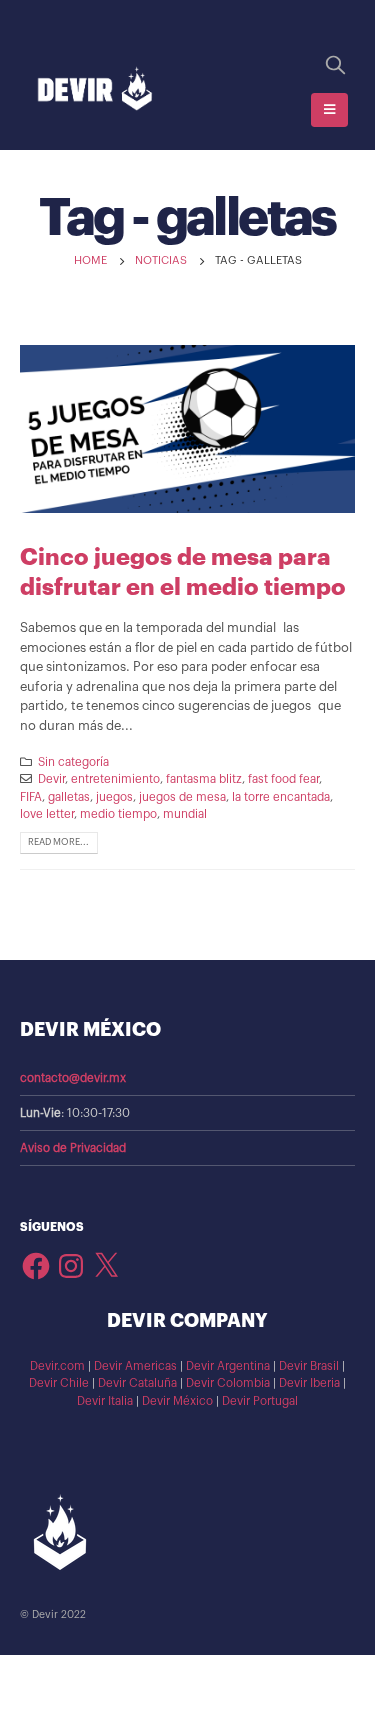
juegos (114, 797)
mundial (185, 814)
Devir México (177, 1401)
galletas (69, 797)
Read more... (58, 842)
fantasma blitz (204, 779)
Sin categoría (73, 762)
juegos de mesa (182, 797)
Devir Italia (105, 1401)
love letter (47, 814)
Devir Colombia (228, 1383)
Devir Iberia (309, 1383)
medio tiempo (118, 814)
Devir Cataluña (137, 1383)
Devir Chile (59, 1383)
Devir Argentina (228, 1366)
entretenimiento (115, 779)
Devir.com (57, 1366)
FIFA (31, 797)
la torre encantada (281, 797)
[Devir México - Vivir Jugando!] (95, 89)
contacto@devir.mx (73, 1078)
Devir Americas (135, 1366)
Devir (51, 779)
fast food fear (283, 779)
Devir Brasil (309, 1366)
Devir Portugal (260, 1401)
